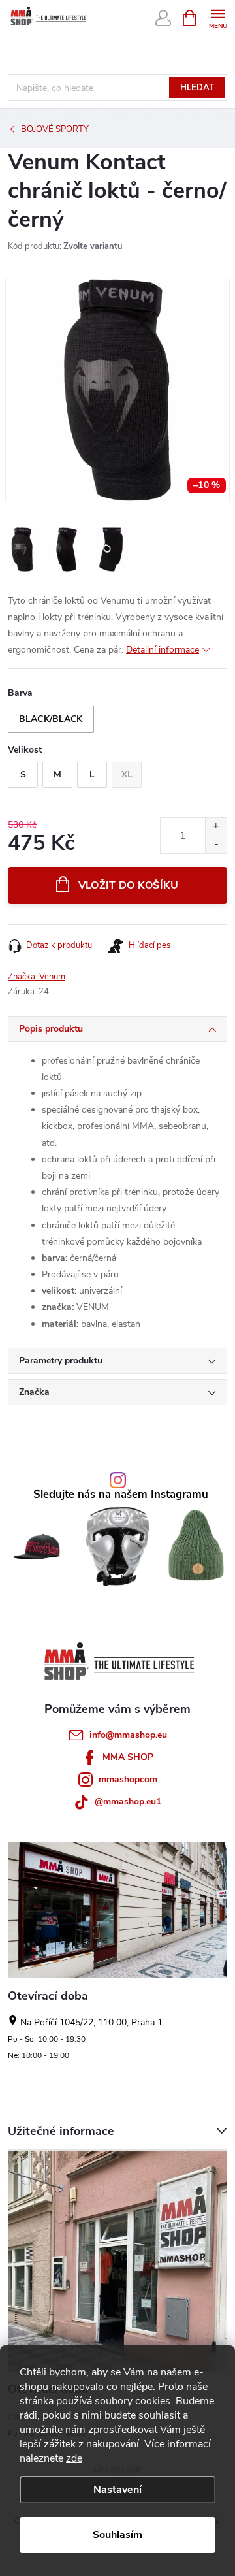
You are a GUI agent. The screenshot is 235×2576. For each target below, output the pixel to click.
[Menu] (218, 17)
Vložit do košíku (129, 885)
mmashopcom (128, 1779)
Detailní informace (163, 650)
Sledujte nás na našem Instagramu (121, 1495)
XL (127, 774)
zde (74, 2458)
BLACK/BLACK (51, 719)
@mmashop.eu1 (128, 1802)
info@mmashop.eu (128, 1735)
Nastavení (117, 2490)
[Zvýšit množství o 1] (216, 827)
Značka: (37, 977)
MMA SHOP (128, 1757)
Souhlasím (117, 2535)
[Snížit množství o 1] (216, 844)
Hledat (197, 88)
